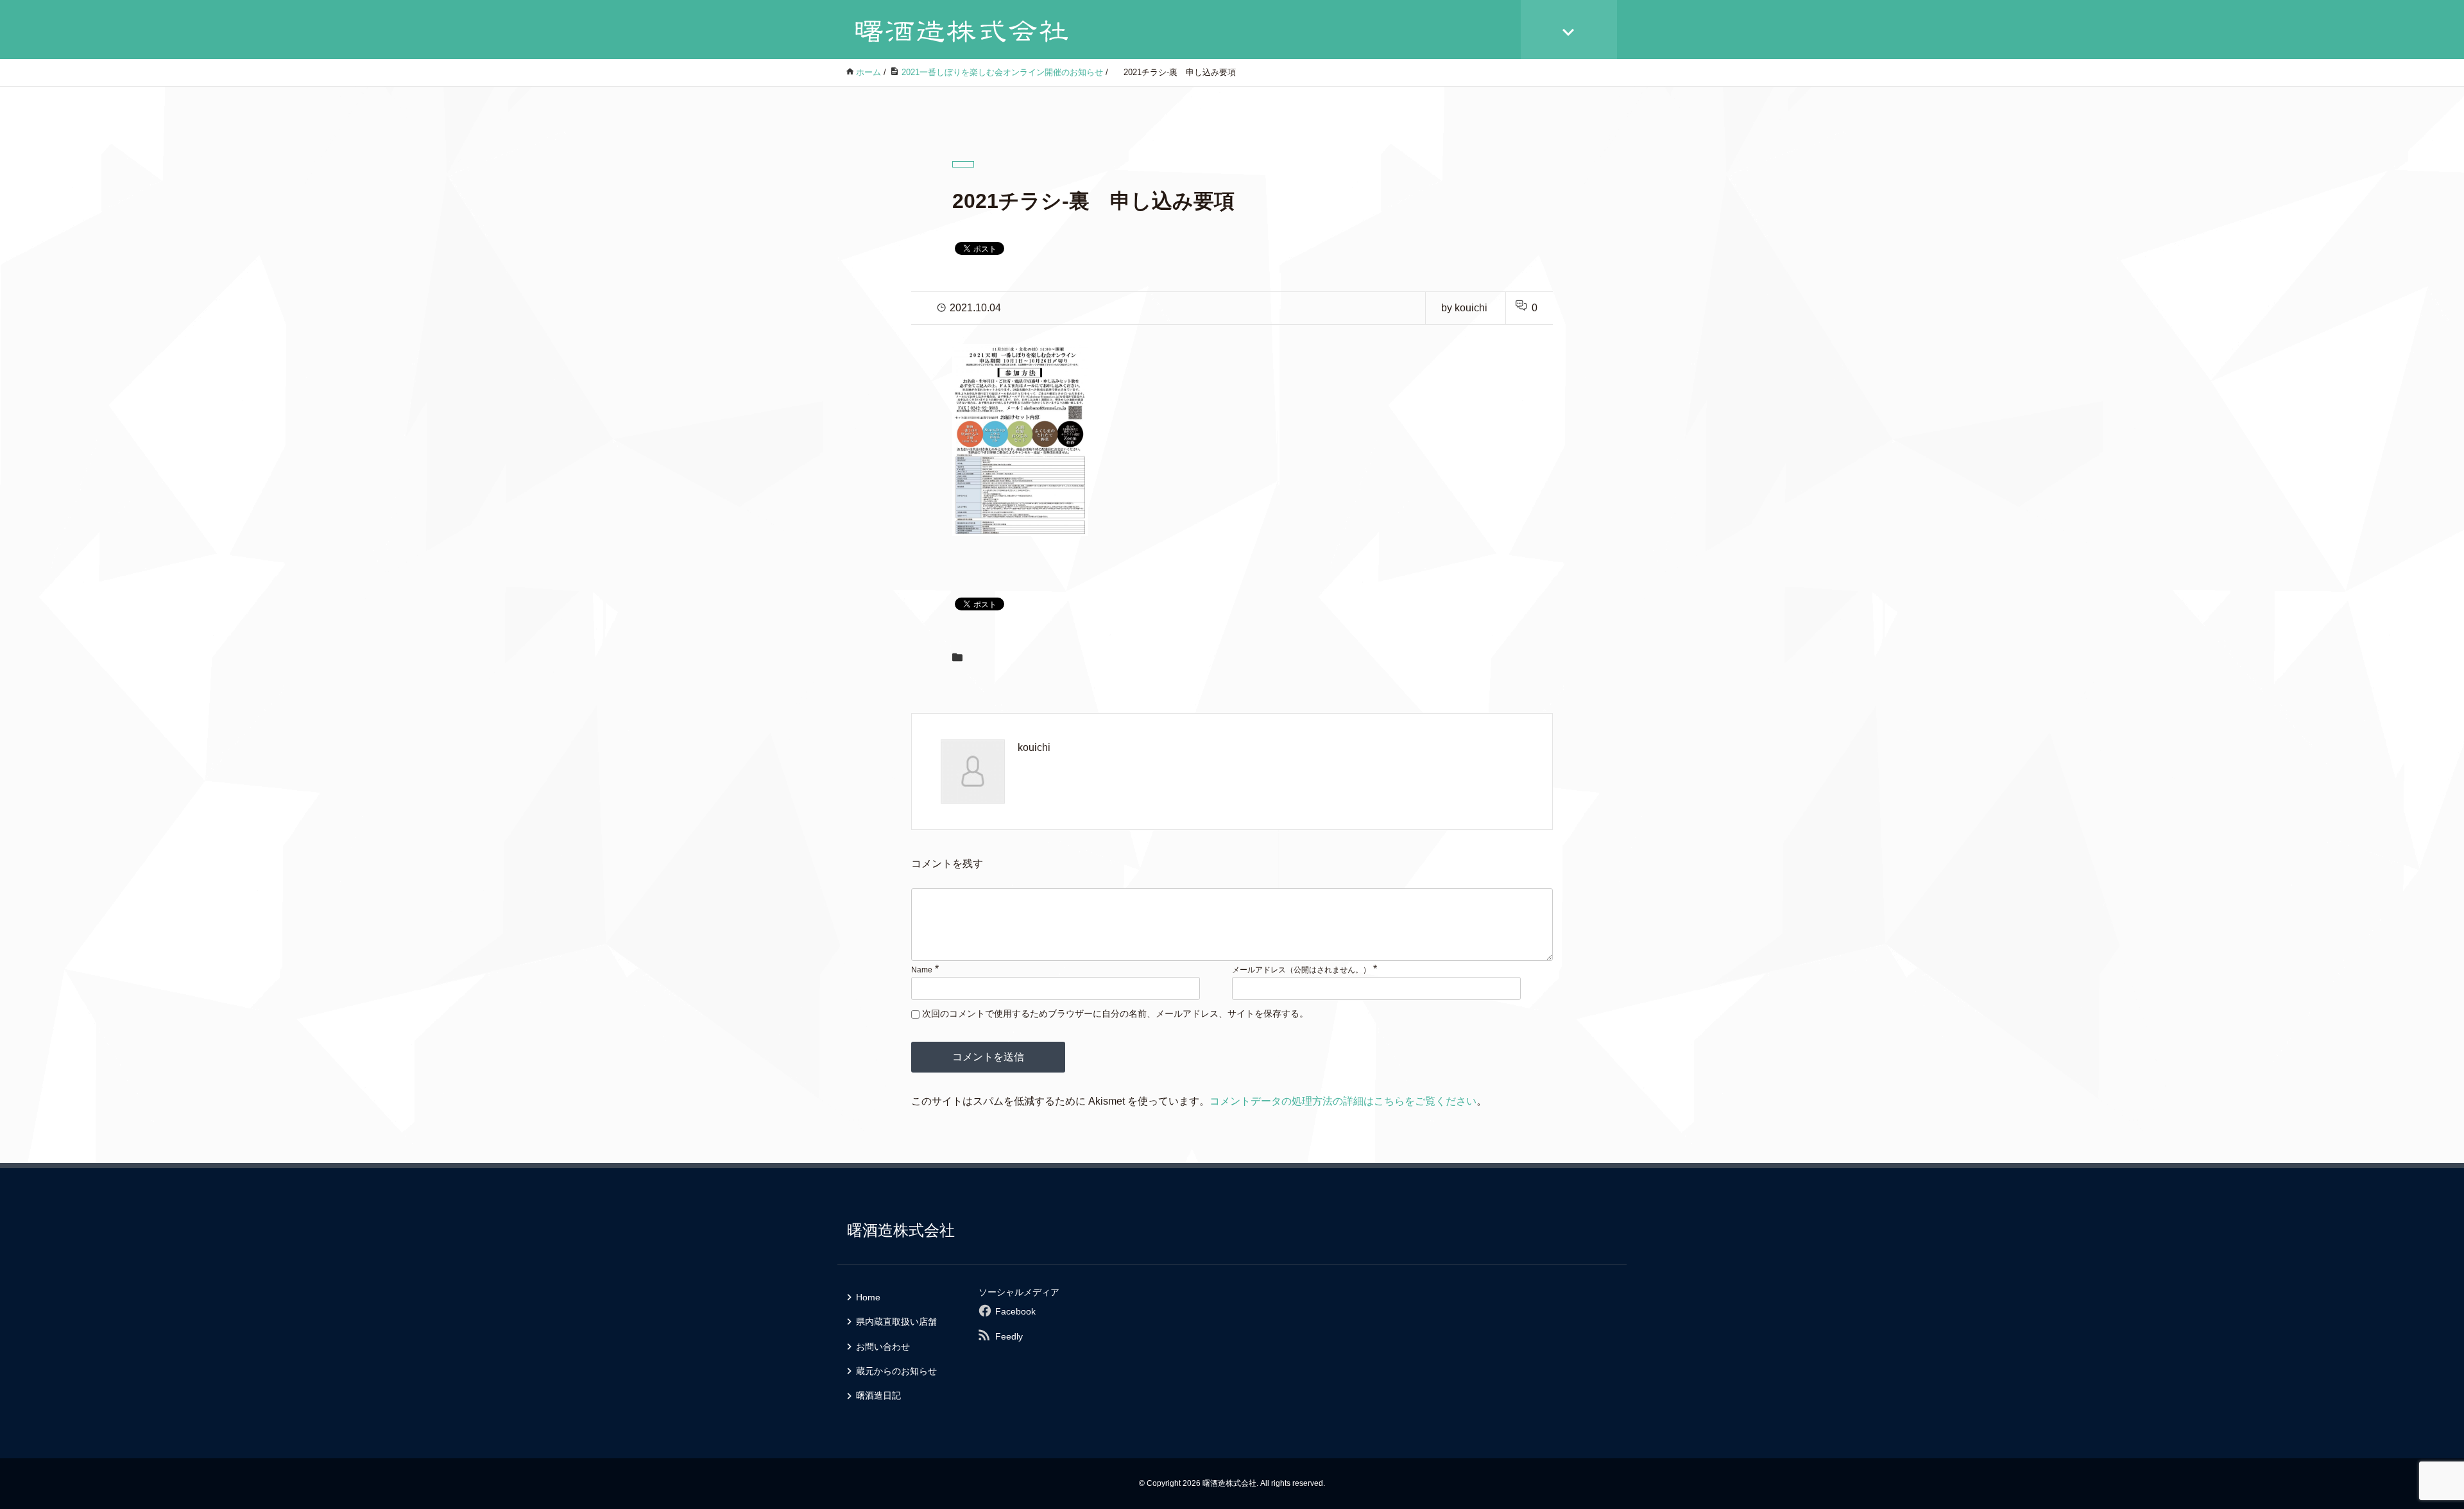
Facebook (1015, 1311)
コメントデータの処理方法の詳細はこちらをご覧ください (1343, 1101)
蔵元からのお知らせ (896, 1371)
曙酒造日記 (878, 1395)
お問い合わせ (883, 1347)
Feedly (1009, 1336)
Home (868, 1297)
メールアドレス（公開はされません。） (1301, 970)
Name (922, 970)
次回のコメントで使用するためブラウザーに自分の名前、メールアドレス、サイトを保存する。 (1115, 1013)
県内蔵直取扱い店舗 (896, 1322)
